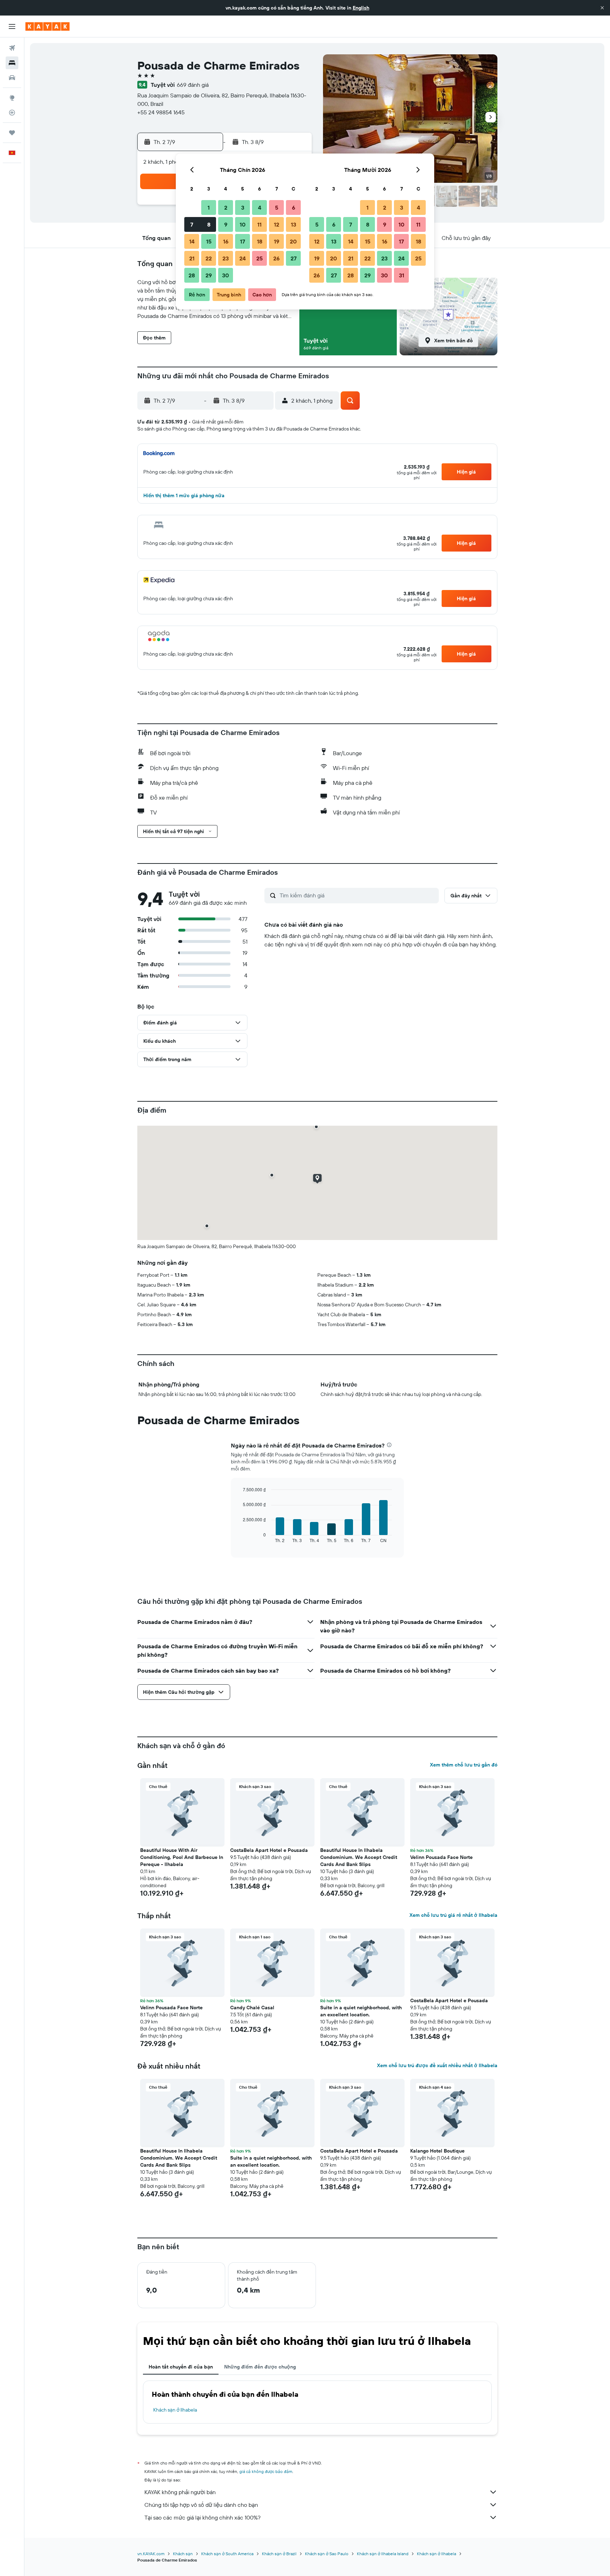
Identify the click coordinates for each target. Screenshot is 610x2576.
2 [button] (226, 207)
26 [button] (276, 258)
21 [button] (192, 258)
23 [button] (226, 258)
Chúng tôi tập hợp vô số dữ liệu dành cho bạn (201, 2505)
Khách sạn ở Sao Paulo (327, 2554)
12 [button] (277, 224)
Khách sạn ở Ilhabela (175, 2410)
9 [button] (226, 224)
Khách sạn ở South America (227, 2554)
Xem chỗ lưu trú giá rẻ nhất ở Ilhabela (453, 1915)
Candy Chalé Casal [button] (252, 2008)
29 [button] (209, 275)
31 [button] (402, 275)
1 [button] (209, 207)
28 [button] (192, 275)
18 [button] (260, 241)
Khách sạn (183, 2554)
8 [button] (209, 224)
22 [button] (209, 258)
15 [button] (209, 241)
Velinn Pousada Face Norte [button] (441, 1857)
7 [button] (192, 224)
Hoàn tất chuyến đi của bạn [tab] (181, 2367)
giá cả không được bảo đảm (266, 2471)
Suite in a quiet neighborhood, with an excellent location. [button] (361, 2011)
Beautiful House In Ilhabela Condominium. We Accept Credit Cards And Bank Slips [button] (359, 1857)
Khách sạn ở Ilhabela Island (383, 2554)
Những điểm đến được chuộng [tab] (260, 2367)
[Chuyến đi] (12, 133)
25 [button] (259, 258)
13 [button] (294, 224)
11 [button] (259, 224)
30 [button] (226, 275)
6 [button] (294, 207)
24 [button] (243, 258)
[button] (602, 8)
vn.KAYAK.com (151, 2554)
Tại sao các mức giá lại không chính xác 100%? (202, 2517)
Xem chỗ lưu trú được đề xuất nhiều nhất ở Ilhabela (437, 2065)
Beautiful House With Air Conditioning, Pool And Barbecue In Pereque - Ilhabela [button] (182, 1857)
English (361, 8)
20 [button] (293, 241)
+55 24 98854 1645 (161, 112)
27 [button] (294, 258)
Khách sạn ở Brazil (279, 2554)
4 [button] (260, 207)
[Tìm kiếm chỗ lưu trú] (12, 63)
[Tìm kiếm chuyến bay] (12, 48)
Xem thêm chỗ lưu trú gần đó (464, 1765)
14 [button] (192, 241)
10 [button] (243, 224)
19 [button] (277, 241)
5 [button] (277, 207)
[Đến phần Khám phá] (12, 98)
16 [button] (226, 241)
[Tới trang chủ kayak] (47, 26)
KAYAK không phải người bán (180, 2492)
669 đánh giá (193, 85)
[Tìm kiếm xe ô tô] (12, 78)
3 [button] (243, 207)
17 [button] (243, 241)
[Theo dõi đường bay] (12, 113)
